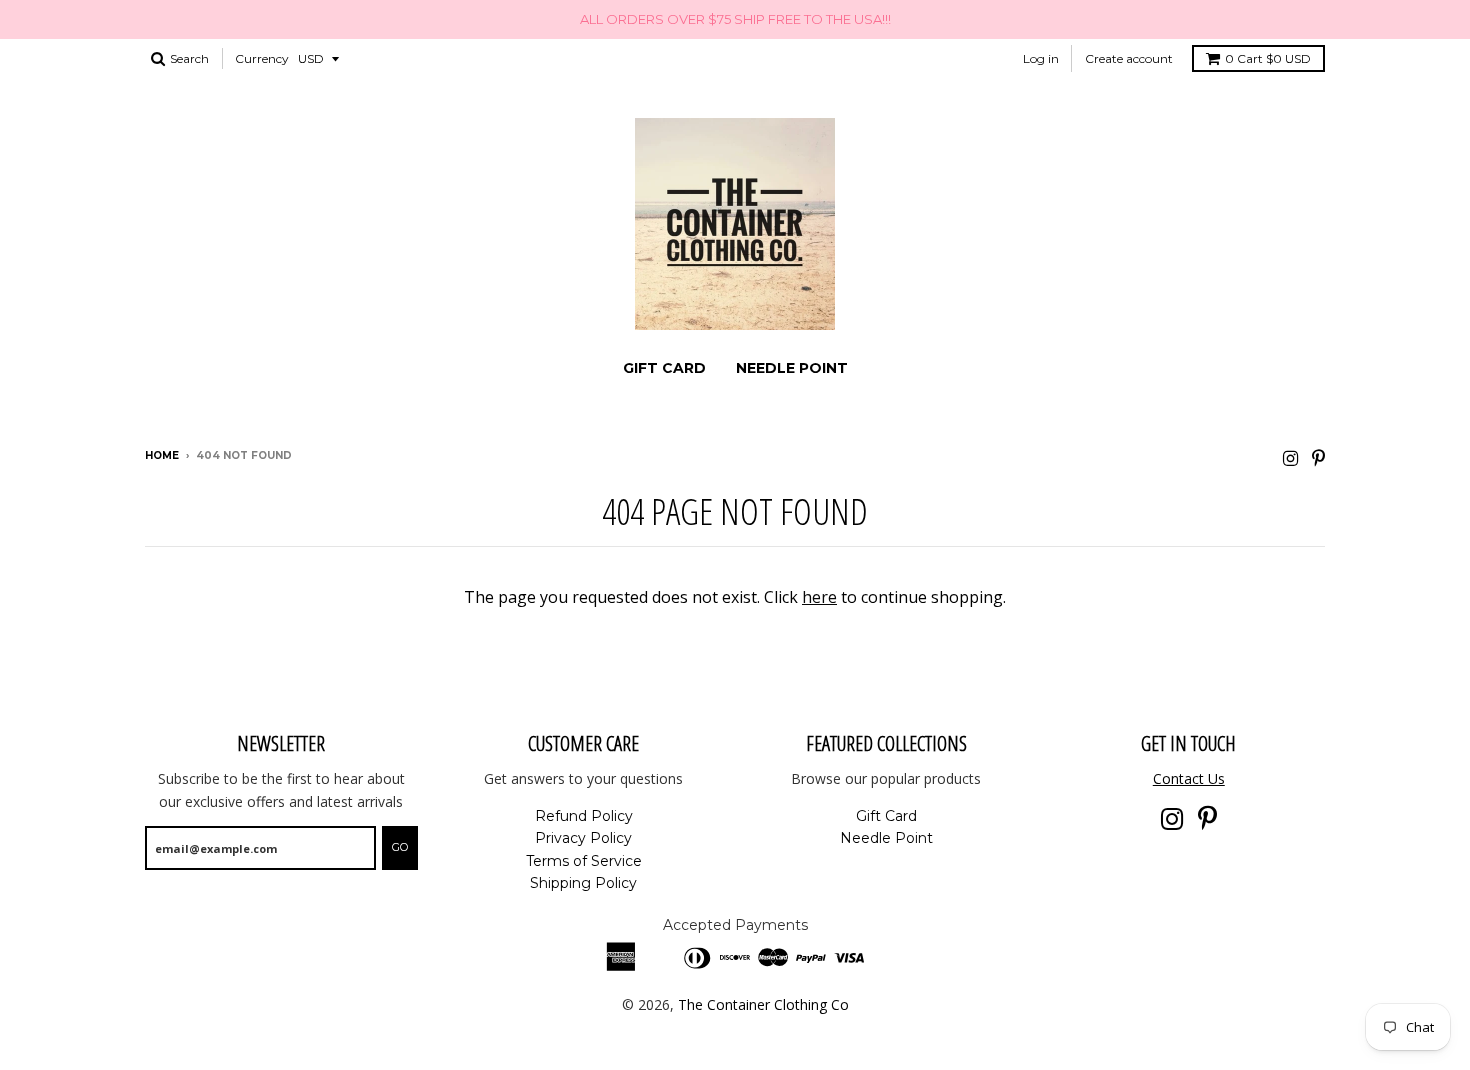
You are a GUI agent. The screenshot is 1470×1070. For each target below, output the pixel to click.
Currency (262, 58)
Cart (1268, 58)
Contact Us (1189, 778)
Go (400, 847)
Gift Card (664, 368)
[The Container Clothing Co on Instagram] (1290, 457)
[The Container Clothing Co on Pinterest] (1318, 457)
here (819, 597)
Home (162, 455)
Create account (1129, 58)
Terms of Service (584, 861)
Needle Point (792, 368)
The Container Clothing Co (763, 1004)
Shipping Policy (583, 883)
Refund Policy (584, 816)
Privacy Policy (583, 838)
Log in (1041, 58)
